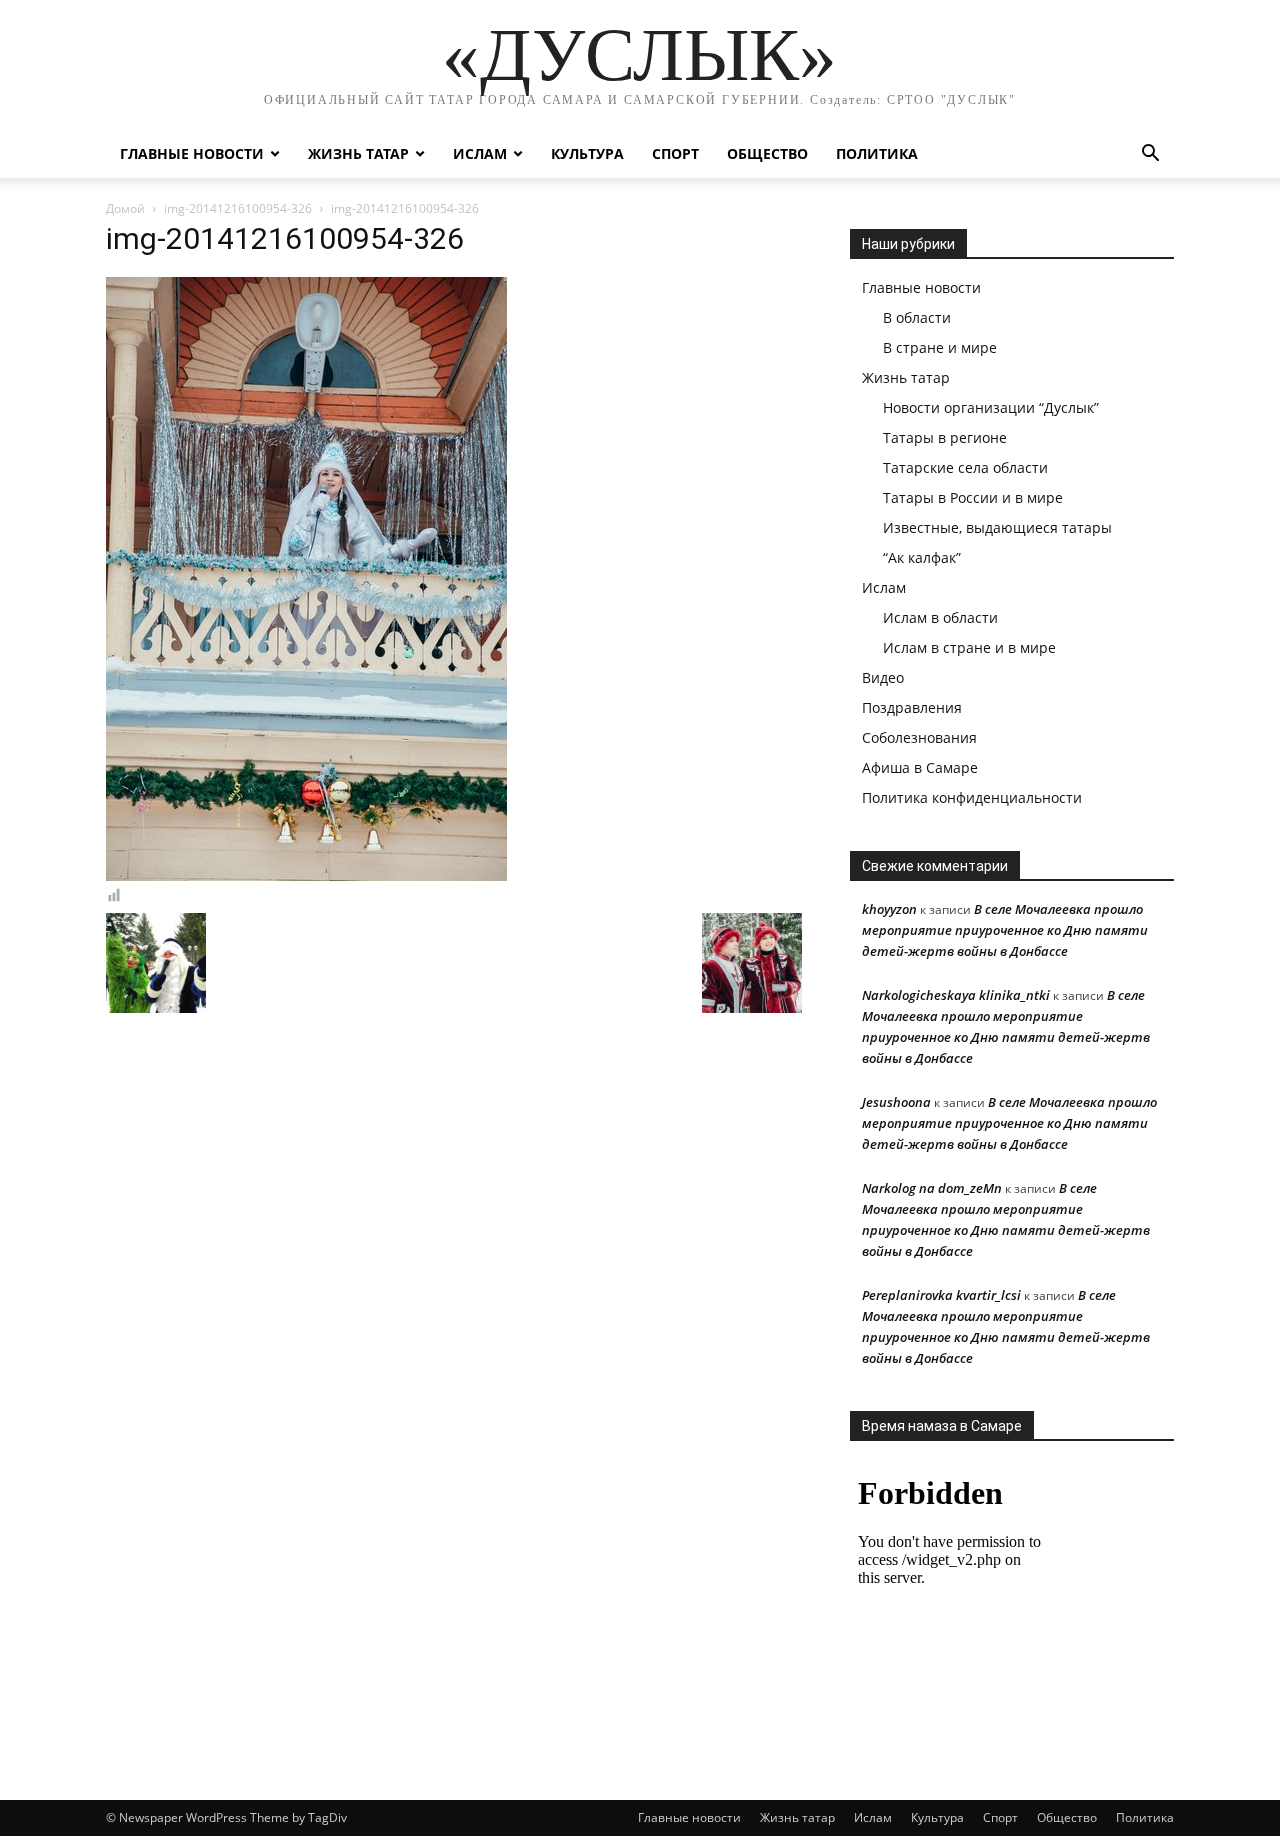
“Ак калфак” (922, 557)
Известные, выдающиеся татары (997, 527)
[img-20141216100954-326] (306, 876)
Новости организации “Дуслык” (991, 407)
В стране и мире (940, 347)
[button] (1150, 155)
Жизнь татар (358, 153)
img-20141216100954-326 (238, 208)
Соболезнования (919, 737)
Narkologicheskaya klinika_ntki (956, 995)
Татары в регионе (945, 437)
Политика (877, 153)
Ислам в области (940, 617)
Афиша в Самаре (920, 767)
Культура (587, 153)
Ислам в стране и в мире (969, 647)
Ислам (480, 153)
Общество (767, 153)
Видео (883, 677)
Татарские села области (965, 467)
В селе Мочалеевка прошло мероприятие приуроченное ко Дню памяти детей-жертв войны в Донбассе (1005, 930)
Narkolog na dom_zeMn (932, 1188)
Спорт (675, 153)
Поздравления (912, 707)
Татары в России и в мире (973, 497)
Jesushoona (896, 1102)
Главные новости (192, 153)
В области (917, 317)
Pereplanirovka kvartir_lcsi (941, 1295)
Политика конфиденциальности (972, 797)
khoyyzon (889, 909)
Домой (125, 208)
